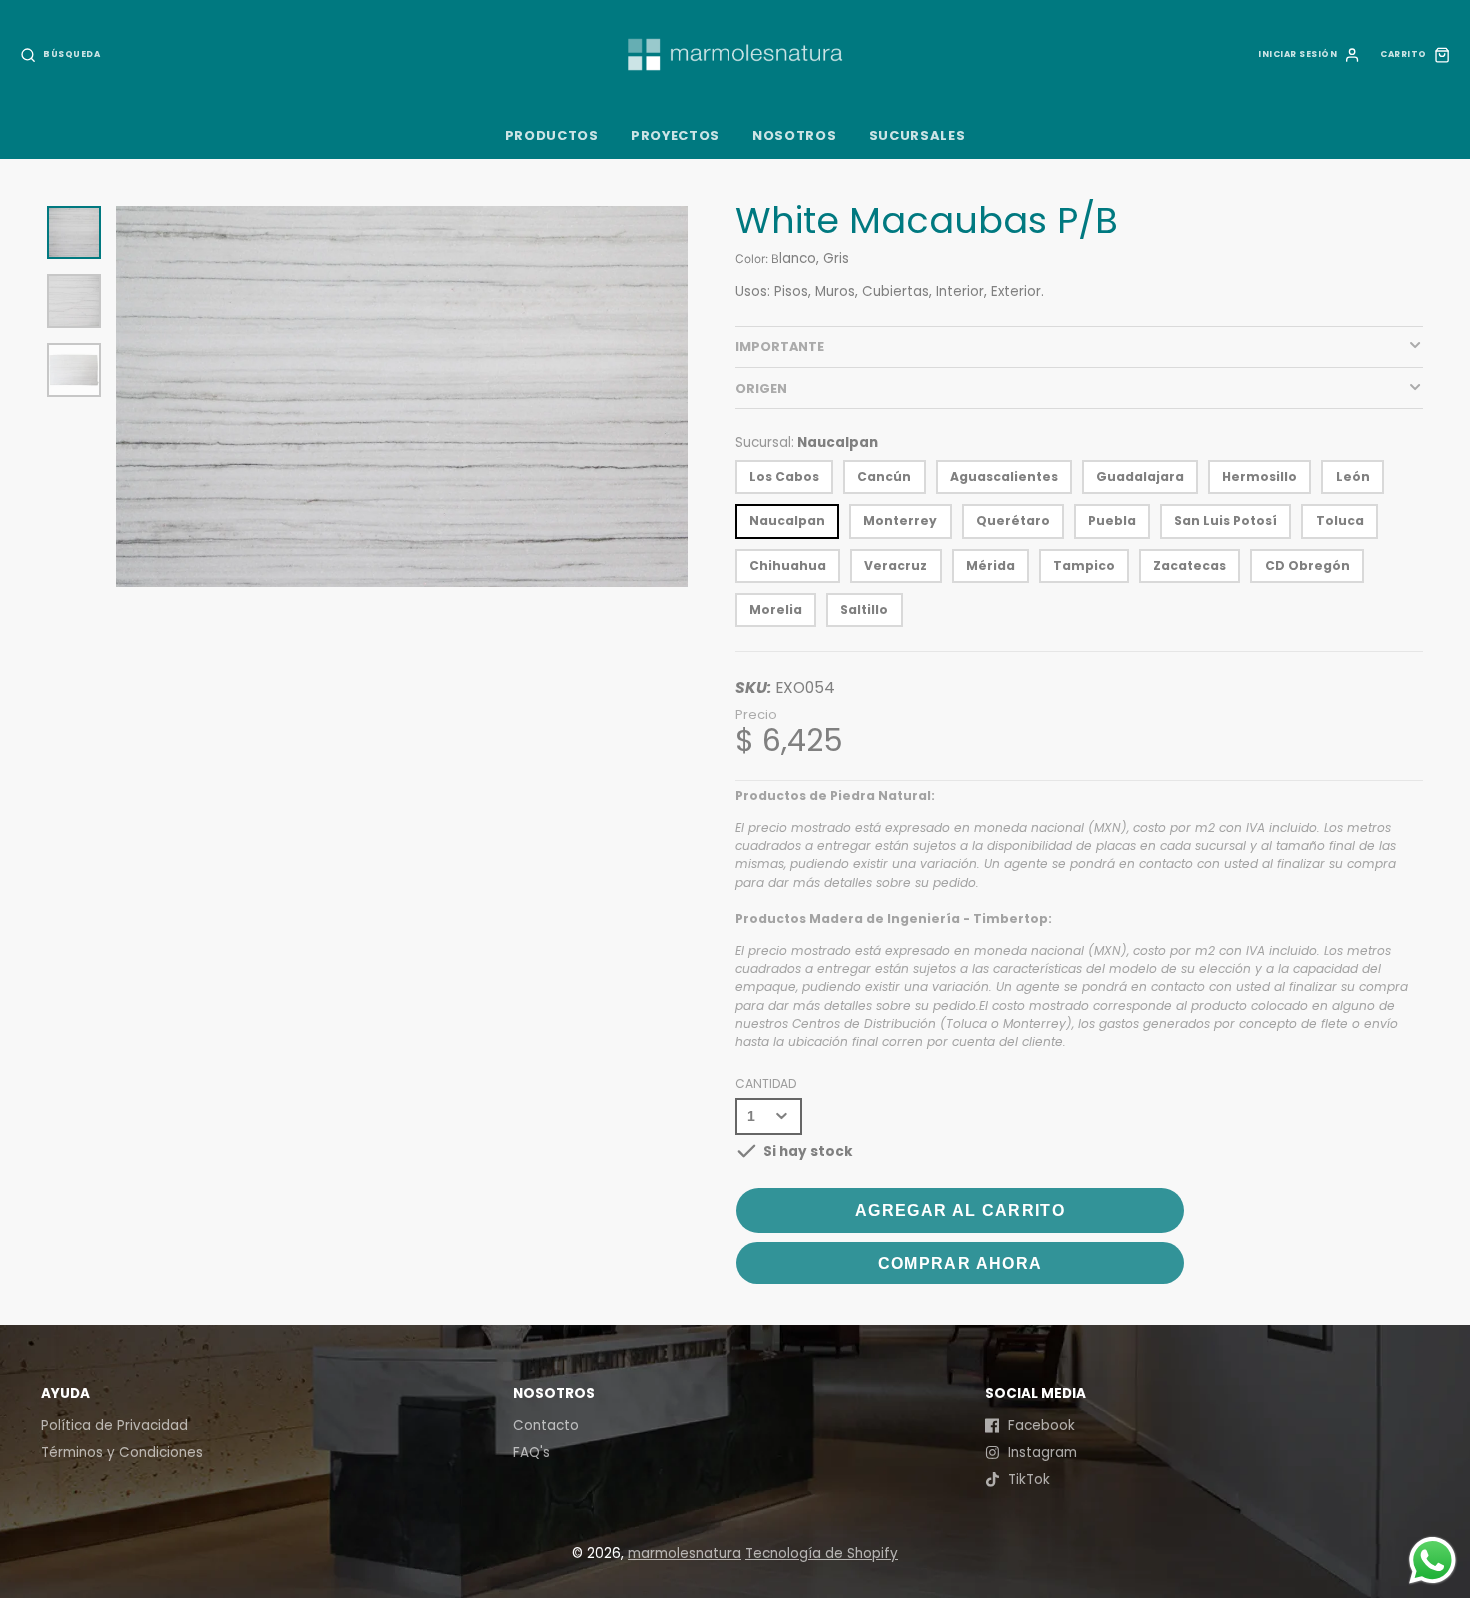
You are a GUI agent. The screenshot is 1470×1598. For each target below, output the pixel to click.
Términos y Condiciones (122, 1452)
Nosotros (794, 135)
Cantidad (765, 1083)
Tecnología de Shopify (821, 1553)
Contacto (546, 1425)
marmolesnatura (684, 1553)
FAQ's (531, 1452)
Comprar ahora (960, 1263)
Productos (552, 135)
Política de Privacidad (114, 1425)
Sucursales (917, 135)
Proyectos (675, 135)
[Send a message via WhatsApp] (1432, 1560)
